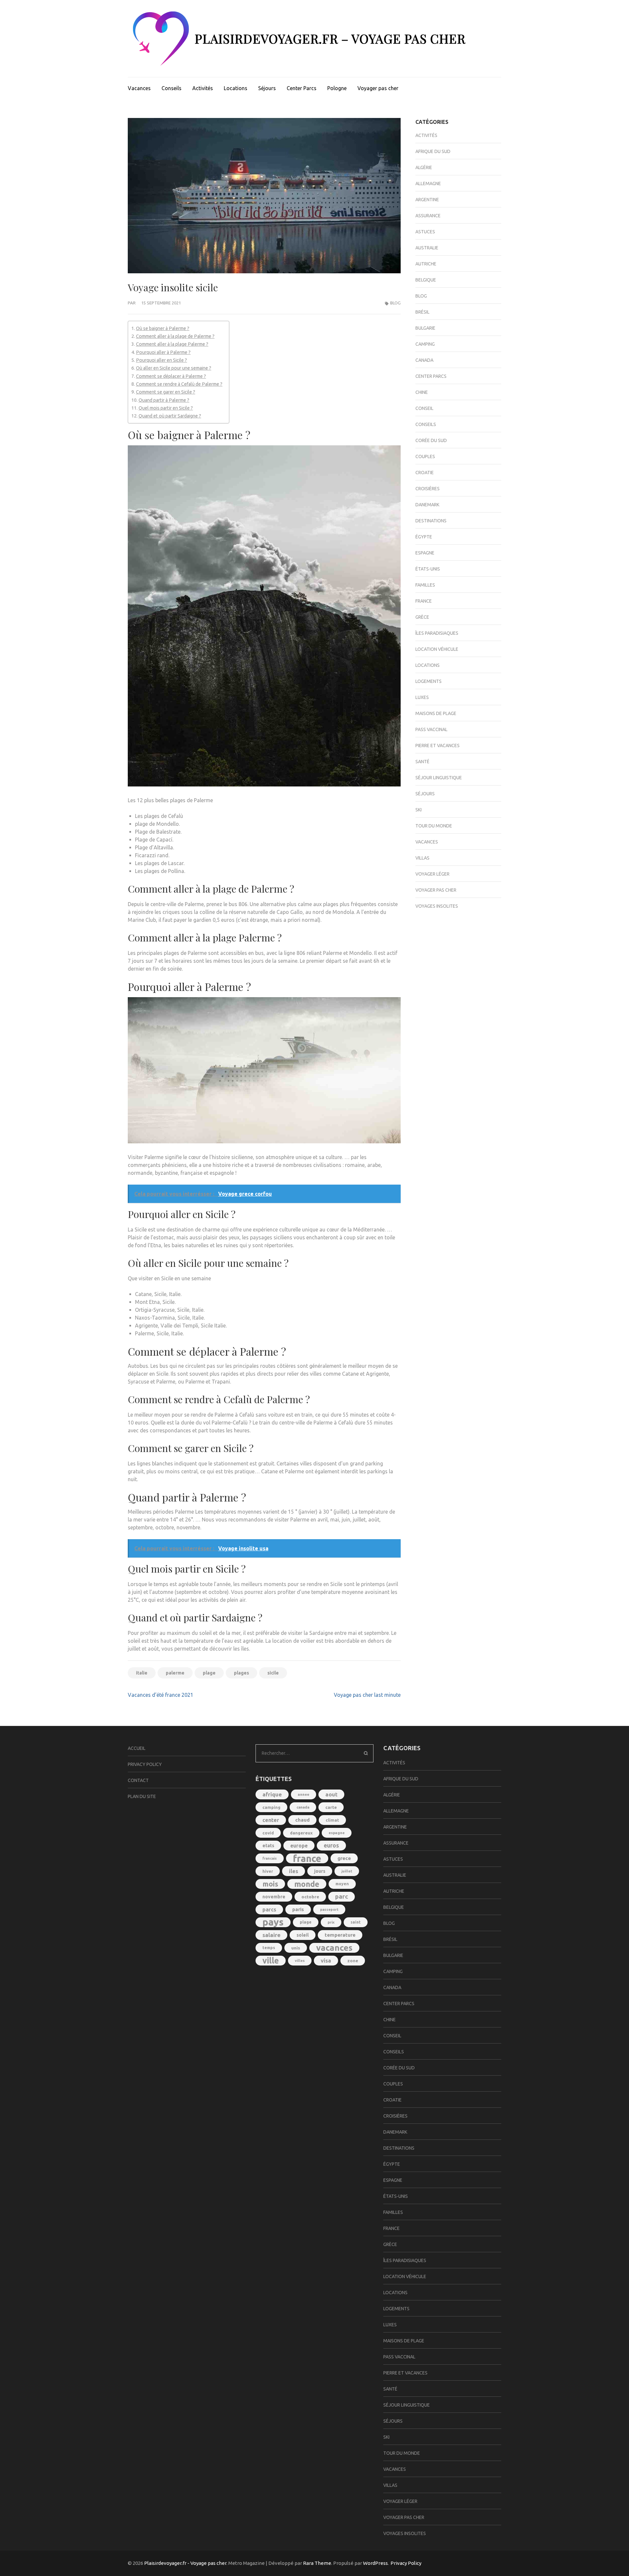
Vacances (139, 88)
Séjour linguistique (439, 778)
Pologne (337, 88)
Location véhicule (437, 649)
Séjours (267, 88)
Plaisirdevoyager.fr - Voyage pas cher (185, 2563)
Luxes (422, 697)
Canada (424, 360)
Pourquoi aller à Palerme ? (163, 352)
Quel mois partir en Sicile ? (166, 408)
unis (296, 1948)
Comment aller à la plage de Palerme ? (175, 336)
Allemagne (428, 184)
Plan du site (142, 1796)
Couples (425, 456)
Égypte (424, 537)
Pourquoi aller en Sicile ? (162, 360)
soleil (303, 1935)
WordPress (375, 2563)
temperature (340, 1935)
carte (331, 1807)
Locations (236, 88)
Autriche (426, 264)
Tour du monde (434, 826)
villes (300, 1961)
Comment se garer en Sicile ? (166, 392)
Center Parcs (302, 88)
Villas (422, 858)
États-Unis (428, 569)
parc (342, 1897)
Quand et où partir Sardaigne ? (170, 416)
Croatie (425, 473)
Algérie (424, 167)
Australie (427, 248)
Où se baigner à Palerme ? (163, 328)
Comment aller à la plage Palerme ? (172, 344)
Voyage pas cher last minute (367, 1695)
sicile (273, 1673)
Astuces (425, 232)
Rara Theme (317, 2563)
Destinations (431, 521)
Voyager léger (432, 874)
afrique (272, 1794)
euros (331, 1845)
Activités (203, 88)
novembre (274, 1897)
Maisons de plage (436, 713)
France (424, 601)
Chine (422, 392)
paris (298, 1909)
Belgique (426, 280)
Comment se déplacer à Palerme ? (171, 376)
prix (331, 1922)
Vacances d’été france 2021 (161, 1695)
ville (271, 1961)
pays (273, 1922)
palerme (175, 1673)
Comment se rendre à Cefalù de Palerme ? (179, 384)
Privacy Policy (145, 1764)
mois (270, 1884)
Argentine (427, 200)
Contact (138, 1780)
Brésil (422, 312)
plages (241, 1673)
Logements (429, 681)
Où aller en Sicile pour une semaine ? (174, 368)
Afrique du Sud (433, 151)
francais (270, 1858)
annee (304, 1794)
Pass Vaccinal (431, 729)
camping (271, 1807)
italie (142, 1673)
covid (268, 1833)
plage (209, 1673)
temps (269, 1948)
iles (294, 1871)
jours (320, 1871)
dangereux (301, 1833)
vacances (334, 1948)
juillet (347, 1871)
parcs (269, 1909)
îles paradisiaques (437, 633)
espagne (337, 1833)
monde (307, 1884)
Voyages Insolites (437, 906)
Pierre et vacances (438, 746)
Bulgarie (425, 328)
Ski (419, 810)
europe (299, 1846)
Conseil (424, 408)
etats (268, 1846)
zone (353, 1961)
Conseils (172, 88)
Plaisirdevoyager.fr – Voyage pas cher (330, 39)
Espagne (425, 553)
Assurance (428, 216)
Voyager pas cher (378, 88)
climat (332, 1820)
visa (326, 1960)
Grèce (422, 617)
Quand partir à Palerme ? (164, 400)
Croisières (428, 489)
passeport (329, 1909)
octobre (310, 1897)
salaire (271, 1935)
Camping (425, 344)
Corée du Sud (431, 440)
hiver (268, 1871)
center (271, 1820)
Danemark (427, 505)
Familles (425, 585)
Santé (422, 762)
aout (331, 1794)
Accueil (137, 1748)
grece (344, 1858)
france (307, 1858)
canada (303, 1807)
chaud (302, 1820)
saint (356, 1922)
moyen (342, 1884)
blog (395, 303)
